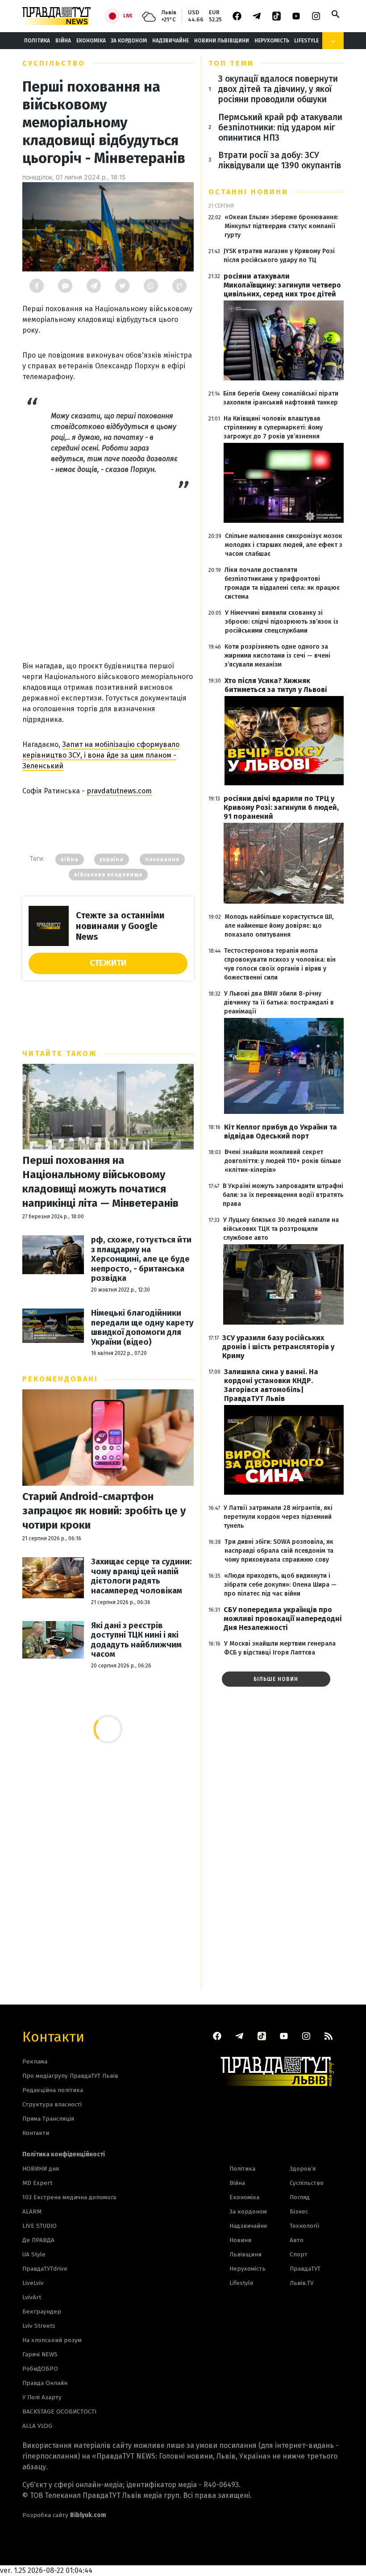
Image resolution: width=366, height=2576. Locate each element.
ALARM (32, 2211)
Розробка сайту (64, 2515)
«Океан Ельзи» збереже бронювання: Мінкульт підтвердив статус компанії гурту (281, 226)
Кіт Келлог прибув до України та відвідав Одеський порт (281, 1132)
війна (70, 859)
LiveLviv (33, 2283)
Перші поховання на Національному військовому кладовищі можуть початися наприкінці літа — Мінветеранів (100, 1182)
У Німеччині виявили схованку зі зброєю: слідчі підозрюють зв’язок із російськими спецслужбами (282, 622)
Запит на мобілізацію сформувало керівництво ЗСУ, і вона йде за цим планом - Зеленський (101, 755)
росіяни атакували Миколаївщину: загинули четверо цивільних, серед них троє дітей (282, 285)
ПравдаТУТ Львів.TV (305, 2276)
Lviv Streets (39, 2326)
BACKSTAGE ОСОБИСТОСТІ (59, 2411)
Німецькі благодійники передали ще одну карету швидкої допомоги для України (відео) (142, 1328)
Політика (37, 41)
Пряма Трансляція (48, 2119)
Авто (297, 2240)
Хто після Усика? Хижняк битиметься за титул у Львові (276, 685)
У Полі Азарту (42, 2397)
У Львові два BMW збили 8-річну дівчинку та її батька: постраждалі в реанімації (279, 1002)
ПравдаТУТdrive (45, 2269)
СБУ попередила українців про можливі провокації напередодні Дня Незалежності (283, 1619)
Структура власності (52, 2104)
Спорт (299, 2254)
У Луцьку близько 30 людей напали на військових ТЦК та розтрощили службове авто (281, 1229)
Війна (63, 41)
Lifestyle (306, 41)
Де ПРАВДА (38, 2240)
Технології (304, 2226)
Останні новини (248, 192)
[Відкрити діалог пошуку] (336, 14)
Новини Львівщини (222, 41)
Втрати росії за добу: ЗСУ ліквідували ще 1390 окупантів (280, 160)
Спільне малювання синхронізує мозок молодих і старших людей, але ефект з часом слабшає (284, 545)
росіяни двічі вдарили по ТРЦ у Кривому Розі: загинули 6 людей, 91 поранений (281, 807)
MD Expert (37, 2183)
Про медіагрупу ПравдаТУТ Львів (70, 2076)
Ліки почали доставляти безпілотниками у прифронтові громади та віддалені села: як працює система (282, 583)
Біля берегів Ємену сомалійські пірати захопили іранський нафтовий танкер (281, 398)
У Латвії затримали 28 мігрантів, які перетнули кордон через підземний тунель (278, 1517)
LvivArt (32, 2297)
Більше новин (276, 1679)
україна (112, 859)
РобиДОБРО (40, 2369)
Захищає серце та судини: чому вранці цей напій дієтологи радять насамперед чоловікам (141, 1576)
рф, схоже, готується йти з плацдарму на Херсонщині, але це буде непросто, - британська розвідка (141, 1259)
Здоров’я (303, 2169)
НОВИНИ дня (41, 2169)
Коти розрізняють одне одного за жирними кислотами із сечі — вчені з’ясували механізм (277, 656)
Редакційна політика (53, 2090)
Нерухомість (272, 41)
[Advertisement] (108, 571)
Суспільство (54, 63)
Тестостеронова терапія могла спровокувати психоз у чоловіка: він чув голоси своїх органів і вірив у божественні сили (280, 964)
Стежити (108, 963)
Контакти (53, 2036)
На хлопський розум (52, 2340)
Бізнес (299, 2211)
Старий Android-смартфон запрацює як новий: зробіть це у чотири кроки (104, 1511)
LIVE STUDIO (40, 2226)
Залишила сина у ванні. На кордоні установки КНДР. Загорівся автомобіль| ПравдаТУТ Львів (271, 1385)
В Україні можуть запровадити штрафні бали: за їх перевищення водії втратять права (283, 1195)
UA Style (34, 2254)
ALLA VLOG (37, 2426)
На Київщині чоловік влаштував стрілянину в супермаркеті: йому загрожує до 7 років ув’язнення (273, 427)
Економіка (91, 41)
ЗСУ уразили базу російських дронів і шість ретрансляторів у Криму (278, 1347)
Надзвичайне (171, 41)
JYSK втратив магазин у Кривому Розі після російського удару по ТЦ (279, 256)
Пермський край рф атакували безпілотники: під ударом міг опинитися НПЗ (280, 127)
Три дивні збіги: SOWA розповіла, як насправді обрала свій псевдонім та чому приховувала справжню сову (279, 1551)
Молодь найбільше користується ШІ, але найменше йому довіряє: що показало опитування (279, 926)
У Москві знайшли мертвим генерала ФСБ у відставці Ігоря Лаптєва (280, 1648)
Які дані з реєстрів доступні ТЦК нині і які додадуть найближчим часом (136, 1640)
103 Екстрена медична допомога (69, 2197)
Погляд (300, 2197)
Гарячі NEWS (40, 2354)
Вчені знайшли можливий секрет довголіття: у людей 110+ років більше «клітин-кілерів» (283, 1161)
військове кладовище (108, 875)
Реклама (35, 2061)
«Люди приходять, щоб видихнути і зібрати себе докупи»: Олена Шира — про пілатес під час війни (280, 1585)
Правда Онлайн (45, 2383)
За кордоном (129, 41)
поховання (162, 859)
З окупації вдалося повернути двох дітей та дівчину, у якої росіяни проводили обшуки (278, 89)
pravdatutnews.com (119, 791)
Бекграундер (42, 2311)
